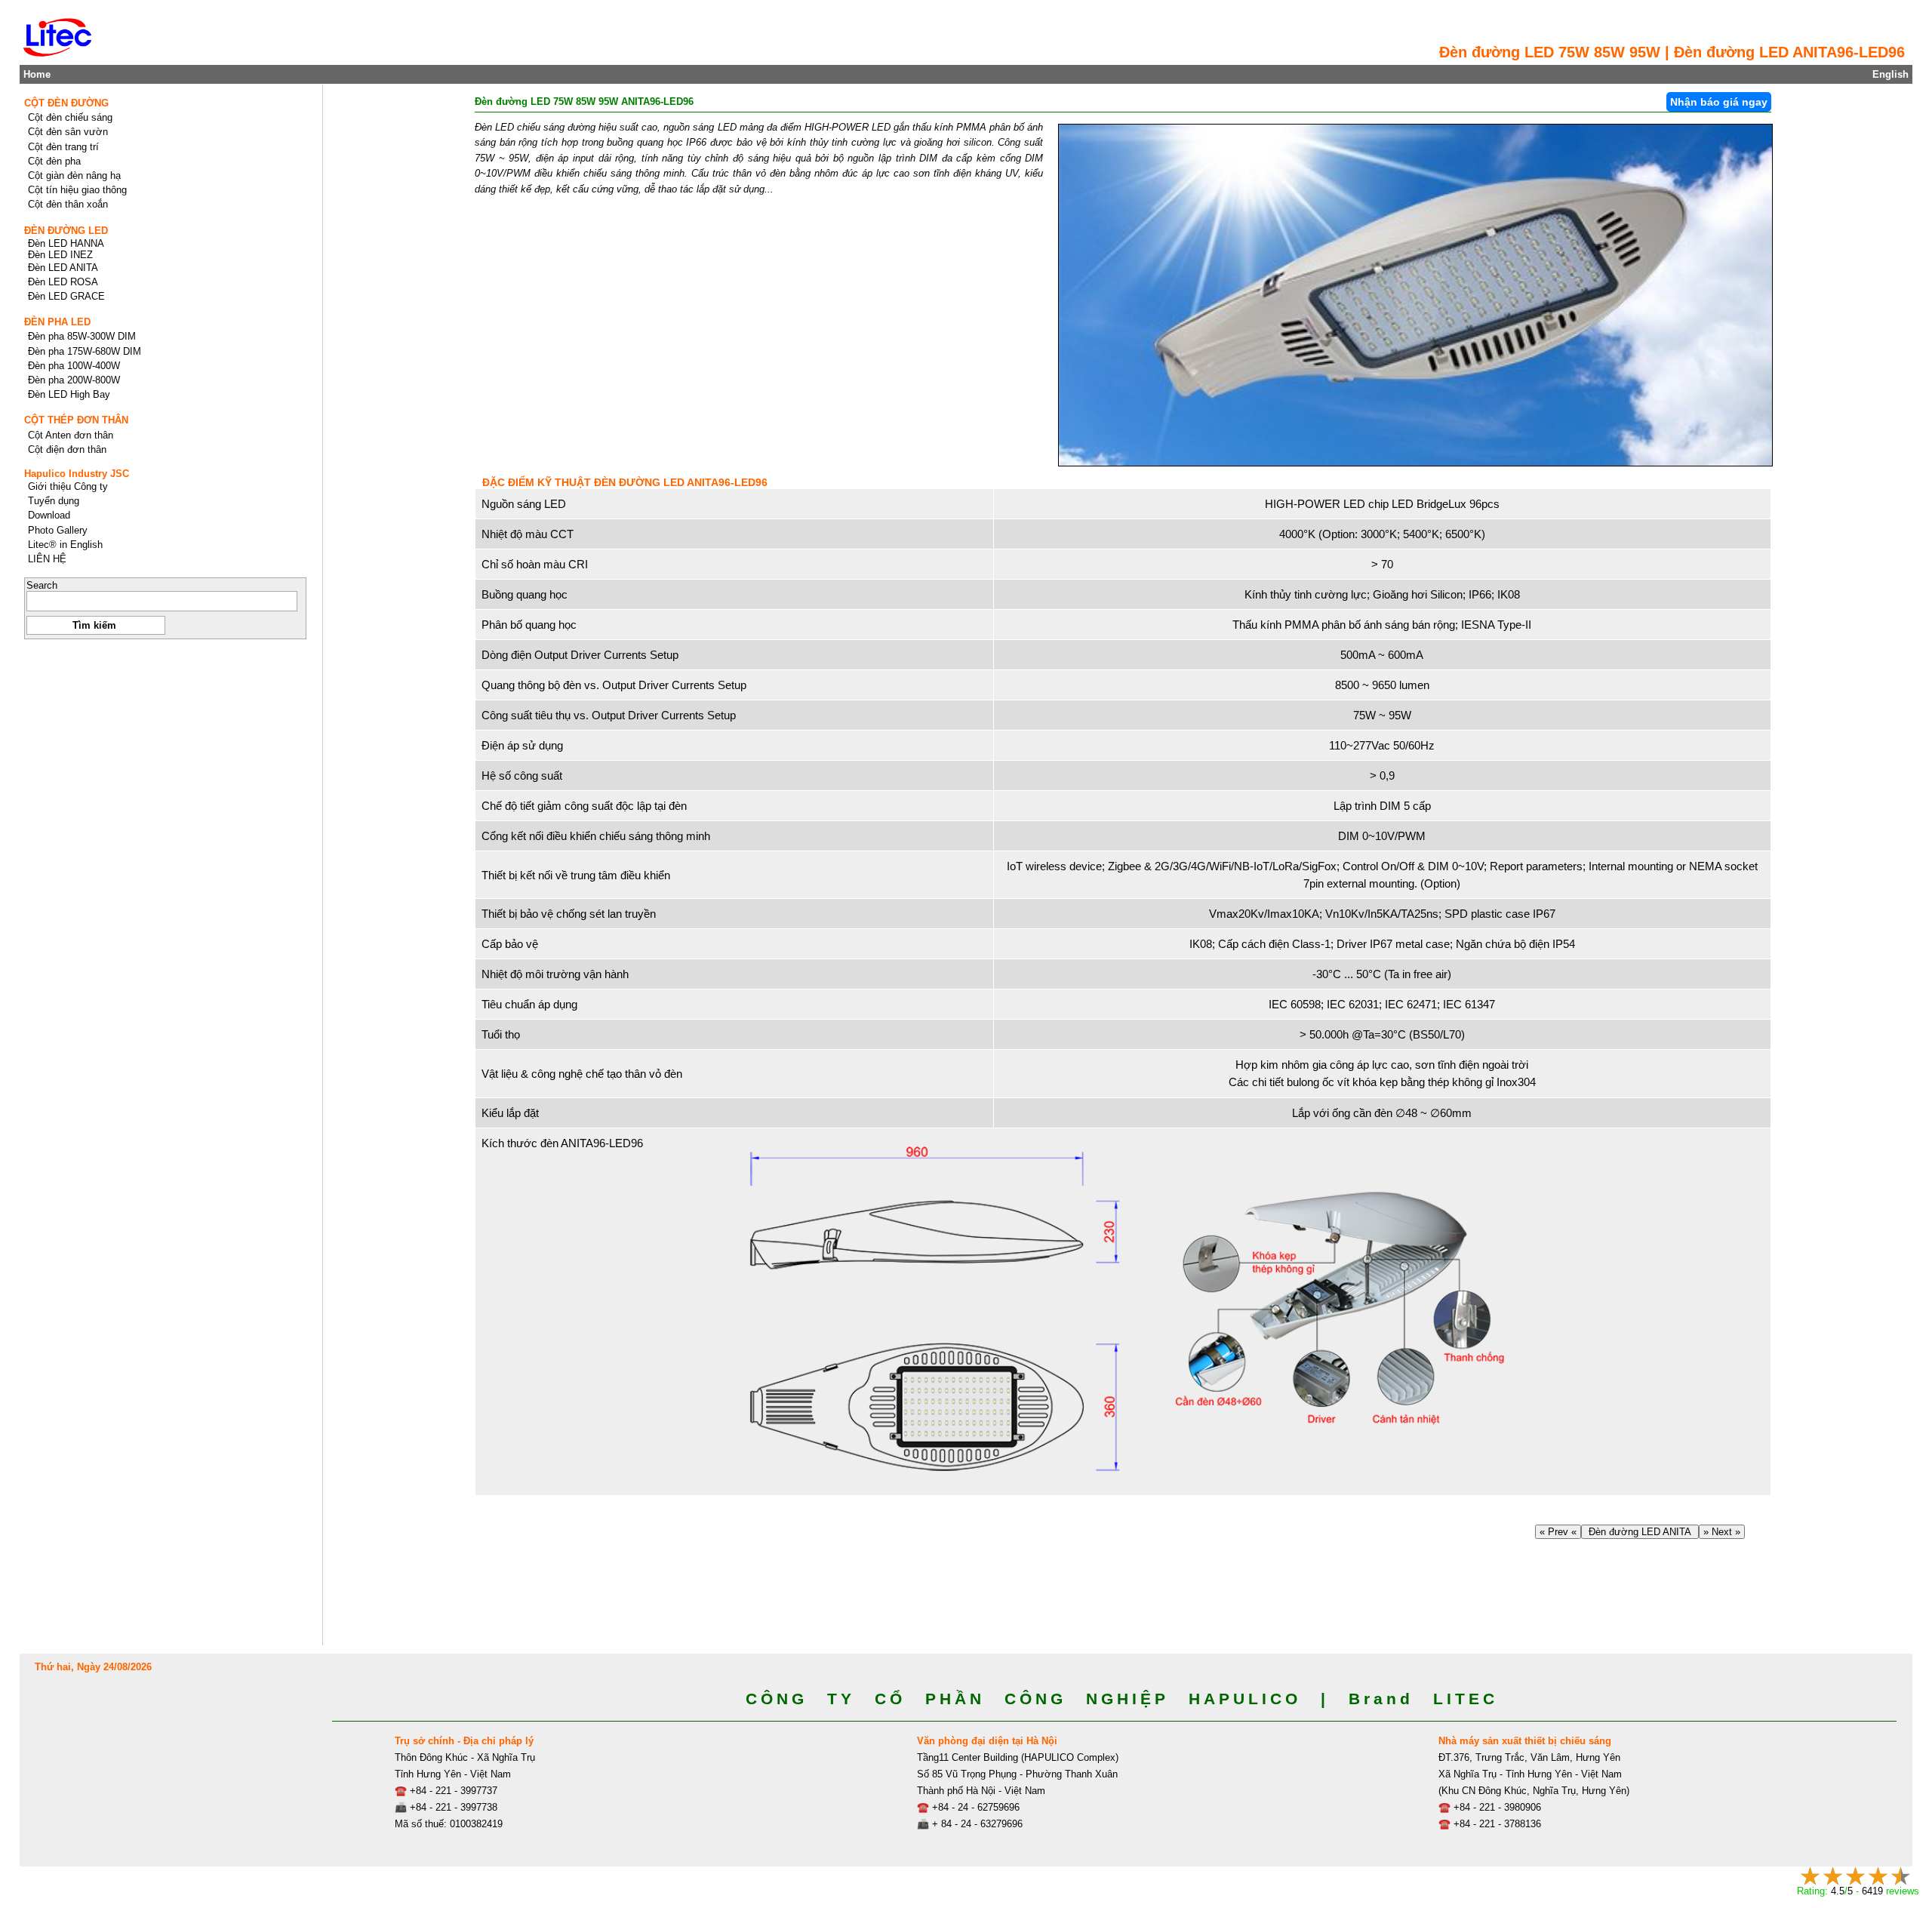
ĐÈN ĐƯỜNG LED (66, 231)
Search (42, 585)
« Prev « (1558, 1532)
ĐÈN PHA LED (57, 322)
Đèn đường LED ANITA (1640, 1532)
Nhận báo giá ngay (1719, 102)
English (1890, 74)
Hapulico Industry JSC (77, 474)
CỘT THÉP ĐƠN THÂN (76, 420)
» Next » (1722, 1532)
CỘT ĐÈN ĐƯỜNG (66, 103)
